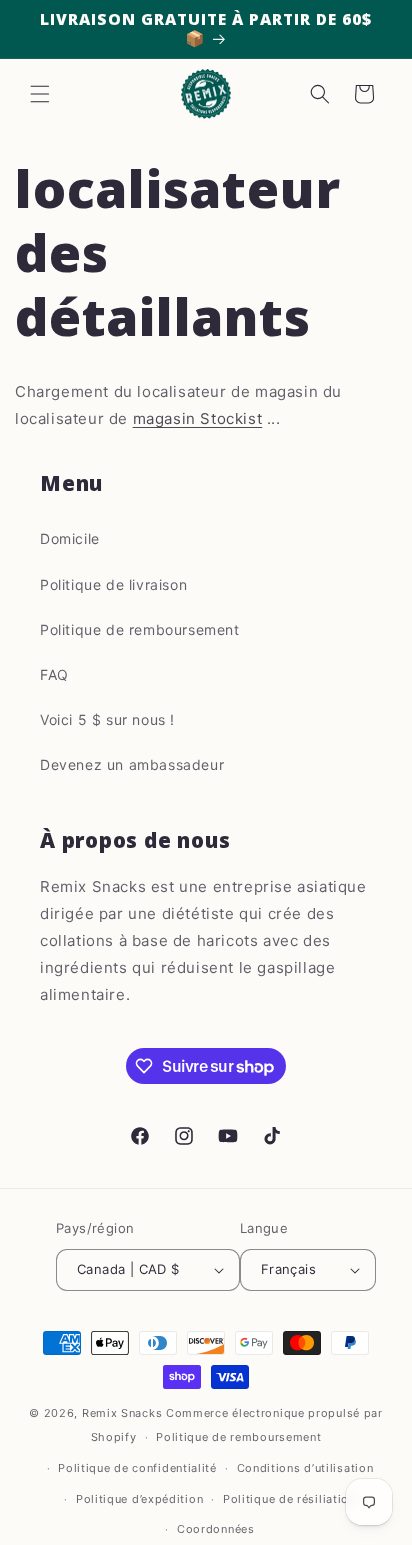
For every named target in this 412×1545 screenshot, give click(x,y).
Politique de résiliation (289, 1499)
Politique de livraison (113, 584)
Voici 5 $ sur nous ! (107, 719)
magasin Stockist (198, 418)
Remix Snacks (124, 1413)
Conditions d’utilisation (305, 1468)
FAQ (54, 674)
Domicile (70, 538)
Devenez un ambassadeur (132, 764)
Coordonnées (216, 1529)
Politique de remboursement (140, 629)
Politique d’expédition (139, 1499)
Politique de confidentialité (137, 1468)
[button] (40, 94)
